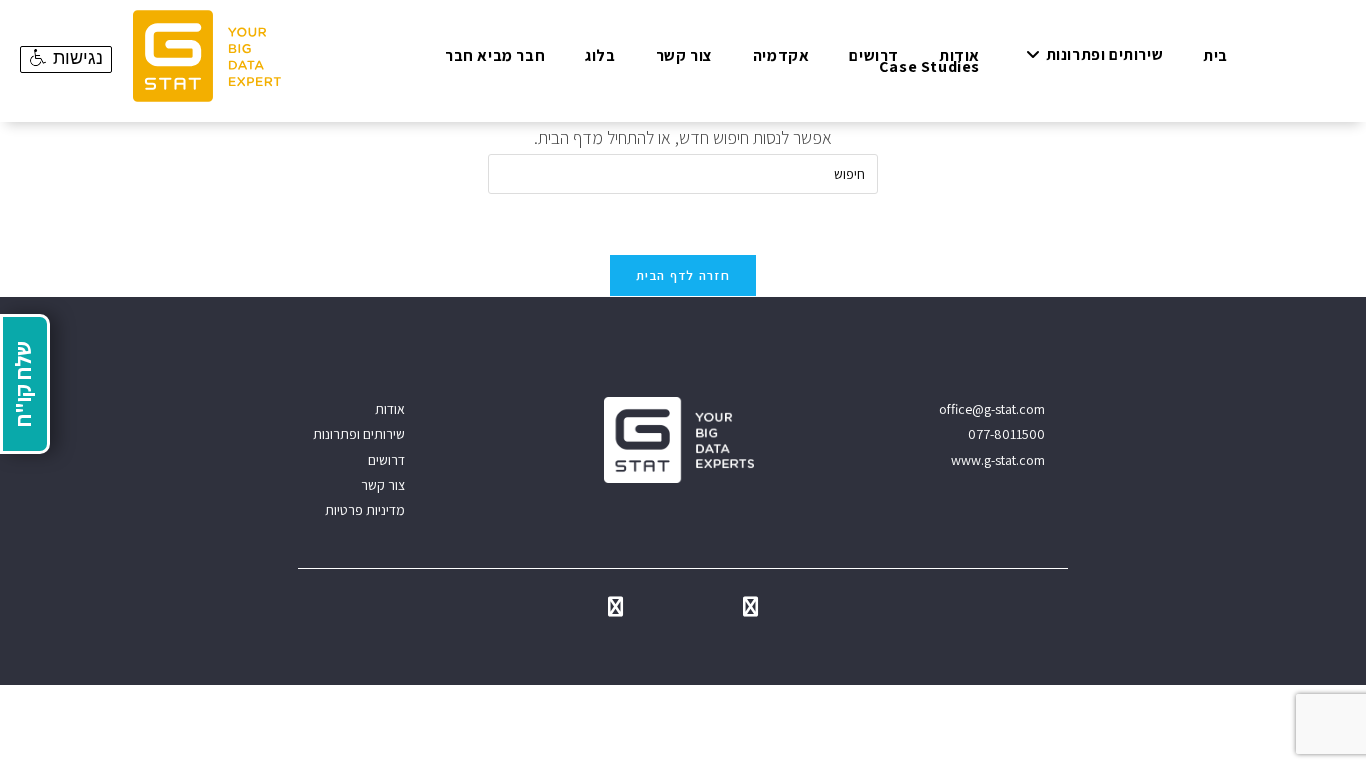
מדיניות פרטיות (365, 510)
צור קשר (383, 485)
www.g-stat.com (998, 460)
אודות (390, 409)
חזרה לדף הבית (683, 275)
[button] (66, 59)
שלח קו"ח (23, 384)
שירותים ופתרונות (359, 434)
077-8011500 (1006, 434)
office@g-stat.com (992, 409)
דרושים (386, 460)
